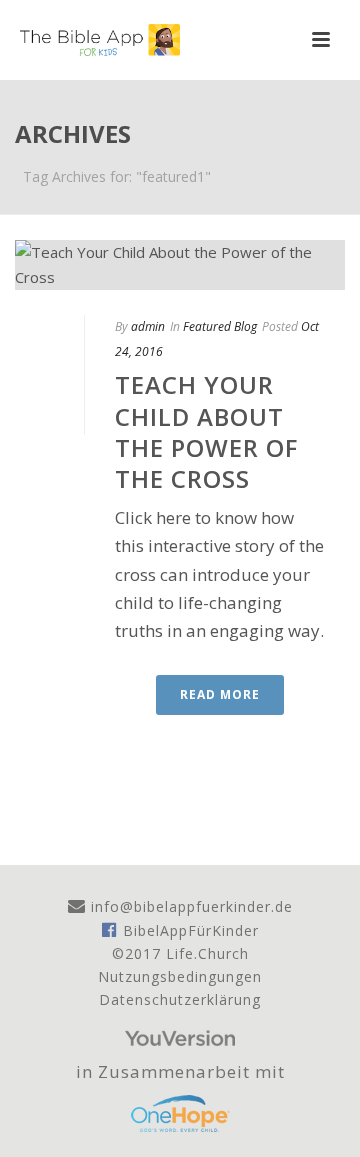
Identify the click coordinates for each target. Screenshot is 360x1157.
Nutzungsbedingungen (180, 976)
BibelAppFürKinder (188, 930)
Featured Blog (220, 326)
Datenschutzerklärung (180, 999)
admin (148, 326)
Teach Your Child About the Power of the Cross (206, 431)
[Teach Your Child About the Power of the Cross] (180, 265)
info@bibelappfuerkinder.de (189, 906)
